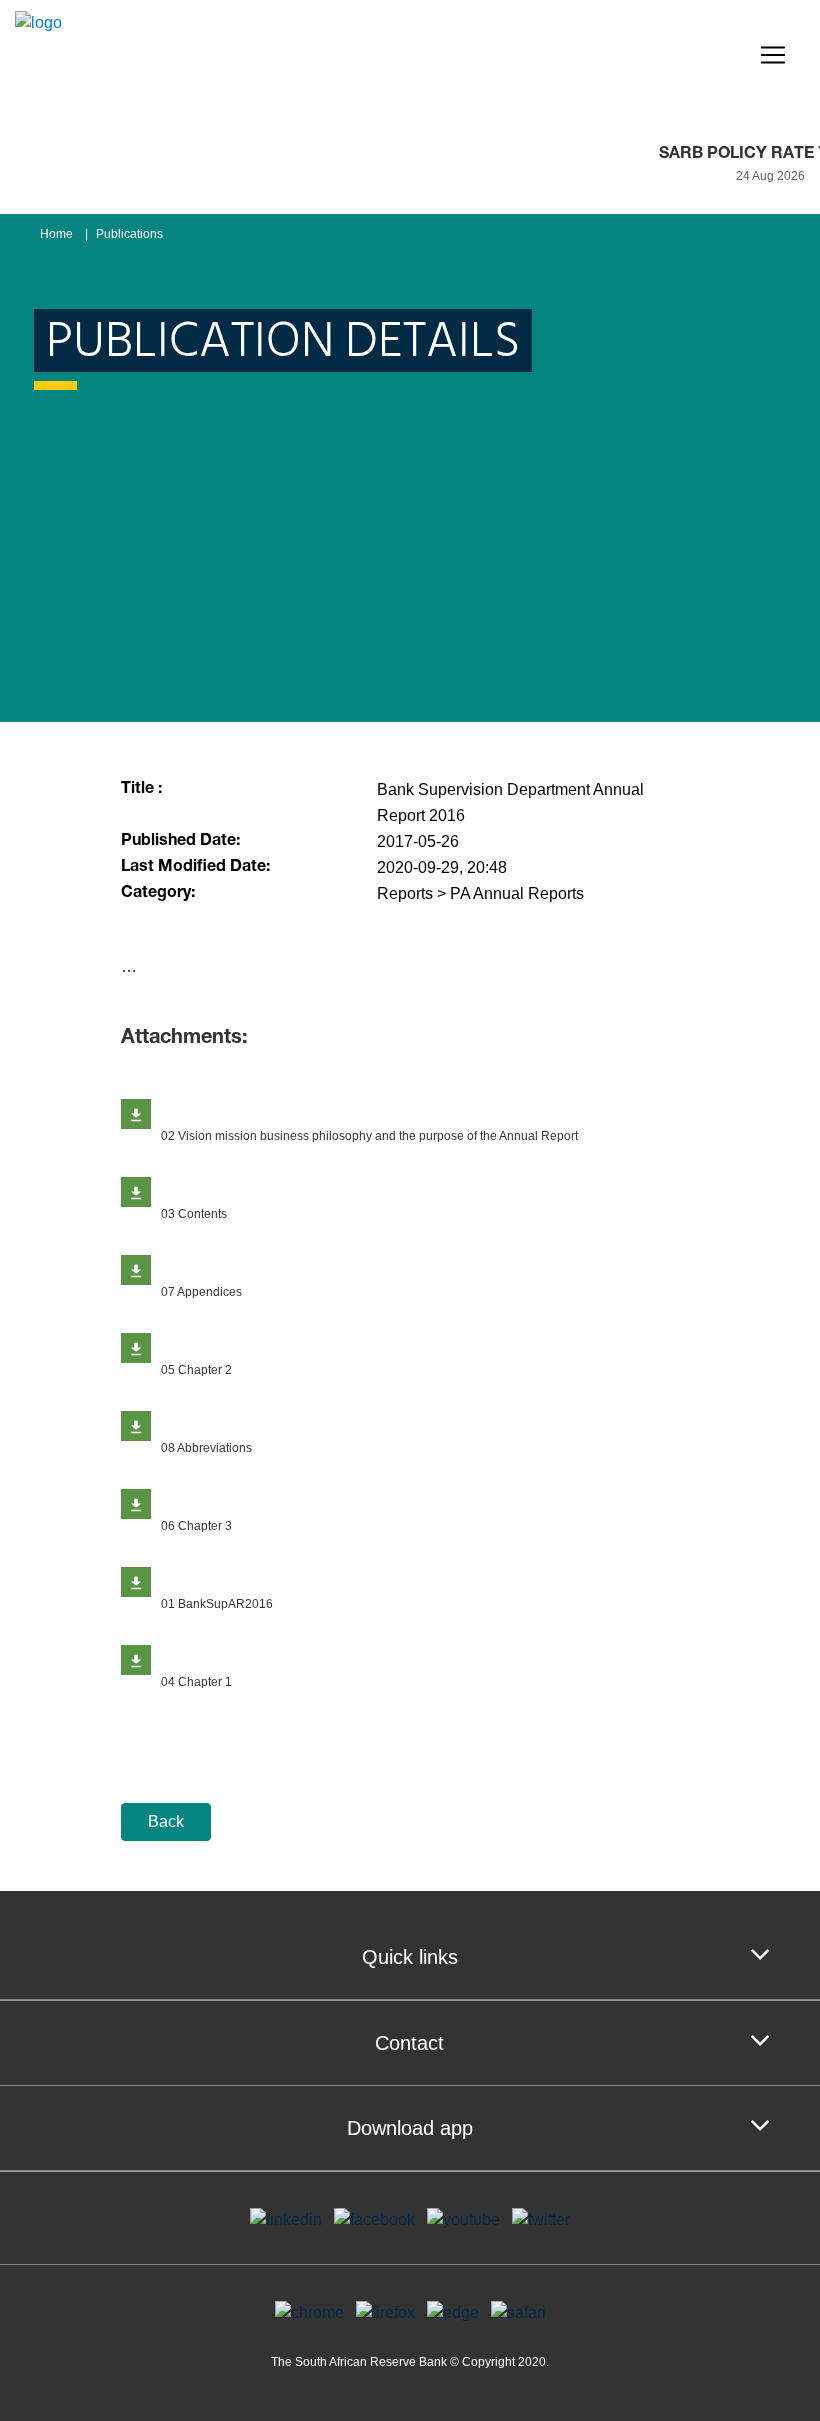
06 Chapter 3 (196, 1526)
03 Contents (194, 1214)
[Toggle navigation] (773, 55)
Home (56, 234)
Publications (129, 234)
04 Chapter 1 (196, 1682)
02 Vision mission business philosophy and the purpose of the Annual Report (369, 1136)
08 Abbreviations (206, 1448)
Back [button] (166, 1821)
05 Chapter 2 (196, 1370)
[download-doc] (136, 1114)
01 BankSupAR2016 (217, 1604)
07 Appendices (201, 1292)
